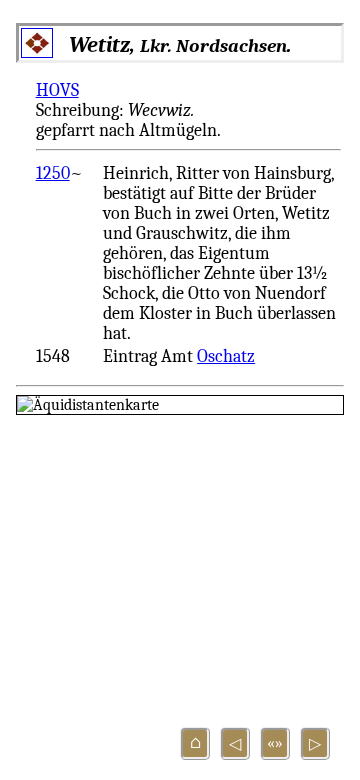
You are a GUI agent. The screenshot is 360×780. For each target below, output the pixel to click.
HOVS (57, 90)
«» (275, 743)
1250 (53, 173)
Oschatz (226, 356)
